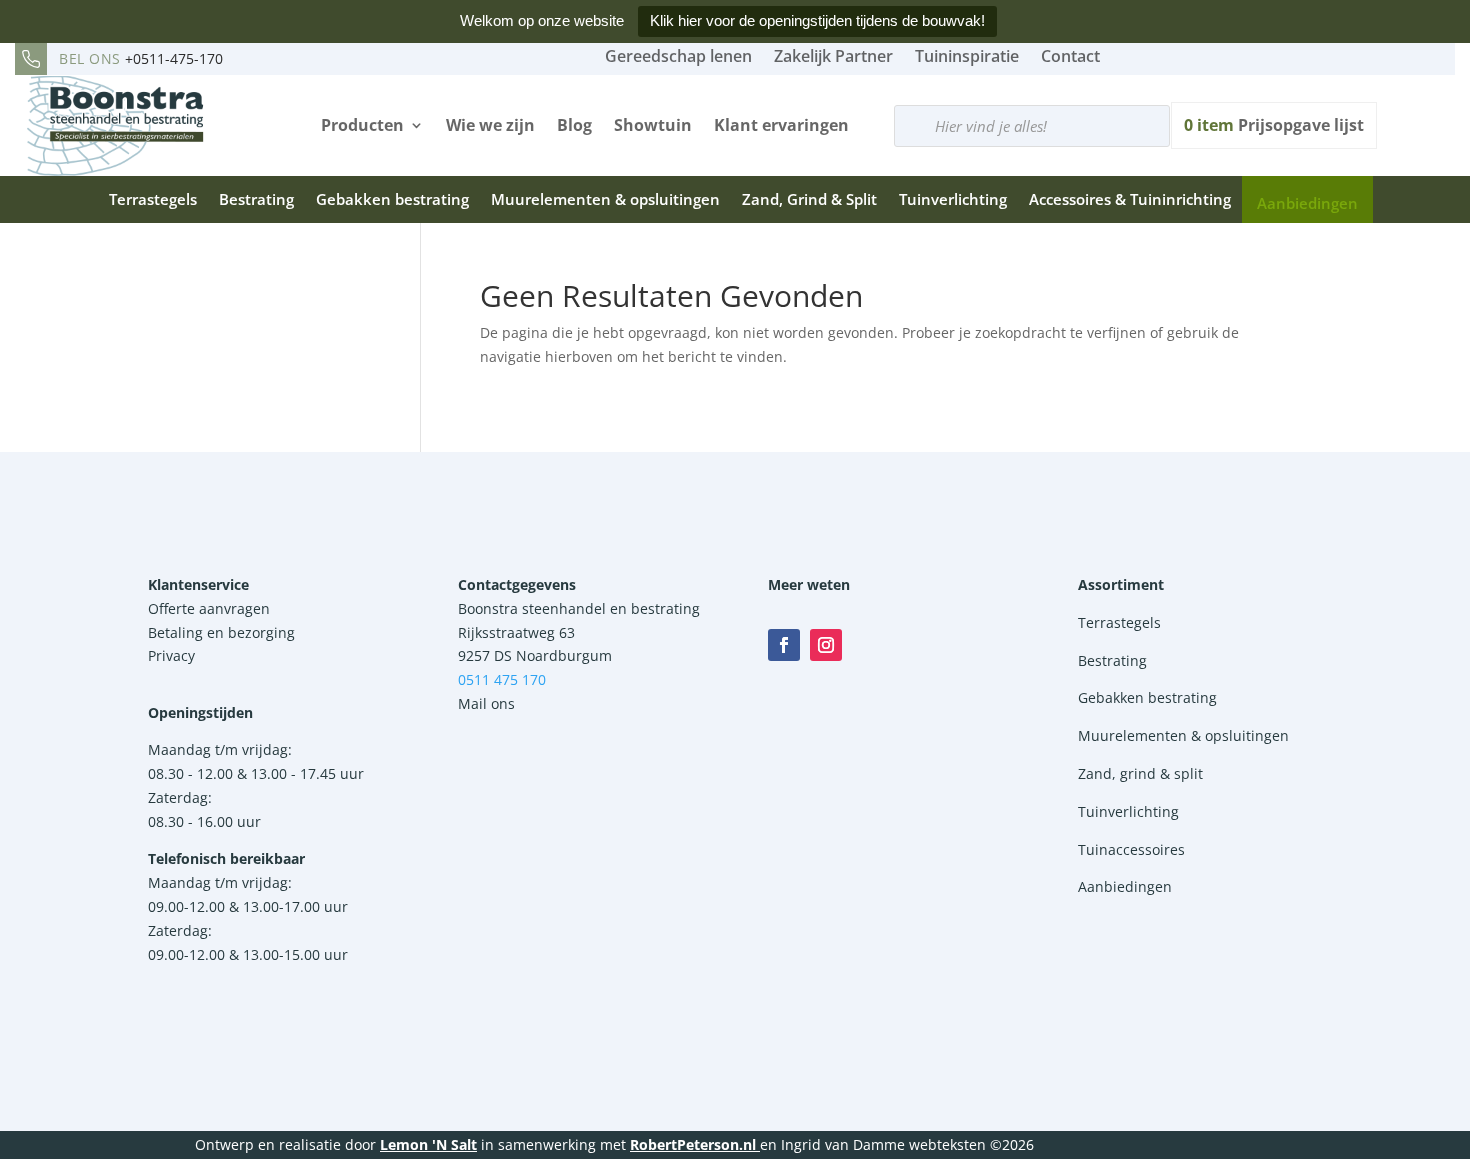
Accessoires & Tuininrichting (1130, 199)
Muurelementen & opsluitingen (605, 199)
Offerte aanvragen (209, 608)
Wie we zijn (490, 125)
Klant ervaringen (781, 125)
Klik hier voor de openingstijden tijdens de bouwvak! (817, 20)
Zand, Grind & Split (809, 199)
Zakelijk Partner (833, 56)
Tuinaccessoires (1131, 849)
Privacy (171, 655)
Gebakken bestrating (392, 199)
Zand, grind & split (1140, 773)
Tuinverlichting (953, 199)
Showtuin (653, 125)
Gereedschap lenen (678, 56)
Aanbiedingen (1307, 203)
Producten (362, 125)
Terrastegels (153, 199)
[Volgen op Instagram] (826, 645)
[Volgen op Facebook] (784, 645)
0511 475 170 (502, 679)
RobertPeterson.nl (693, 1144)
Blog (574, 125)
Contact (1070, 56)
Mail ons (486, 703)
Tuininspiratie (967, 56)
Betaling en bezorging (221, 632)
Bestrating (256, 199)
